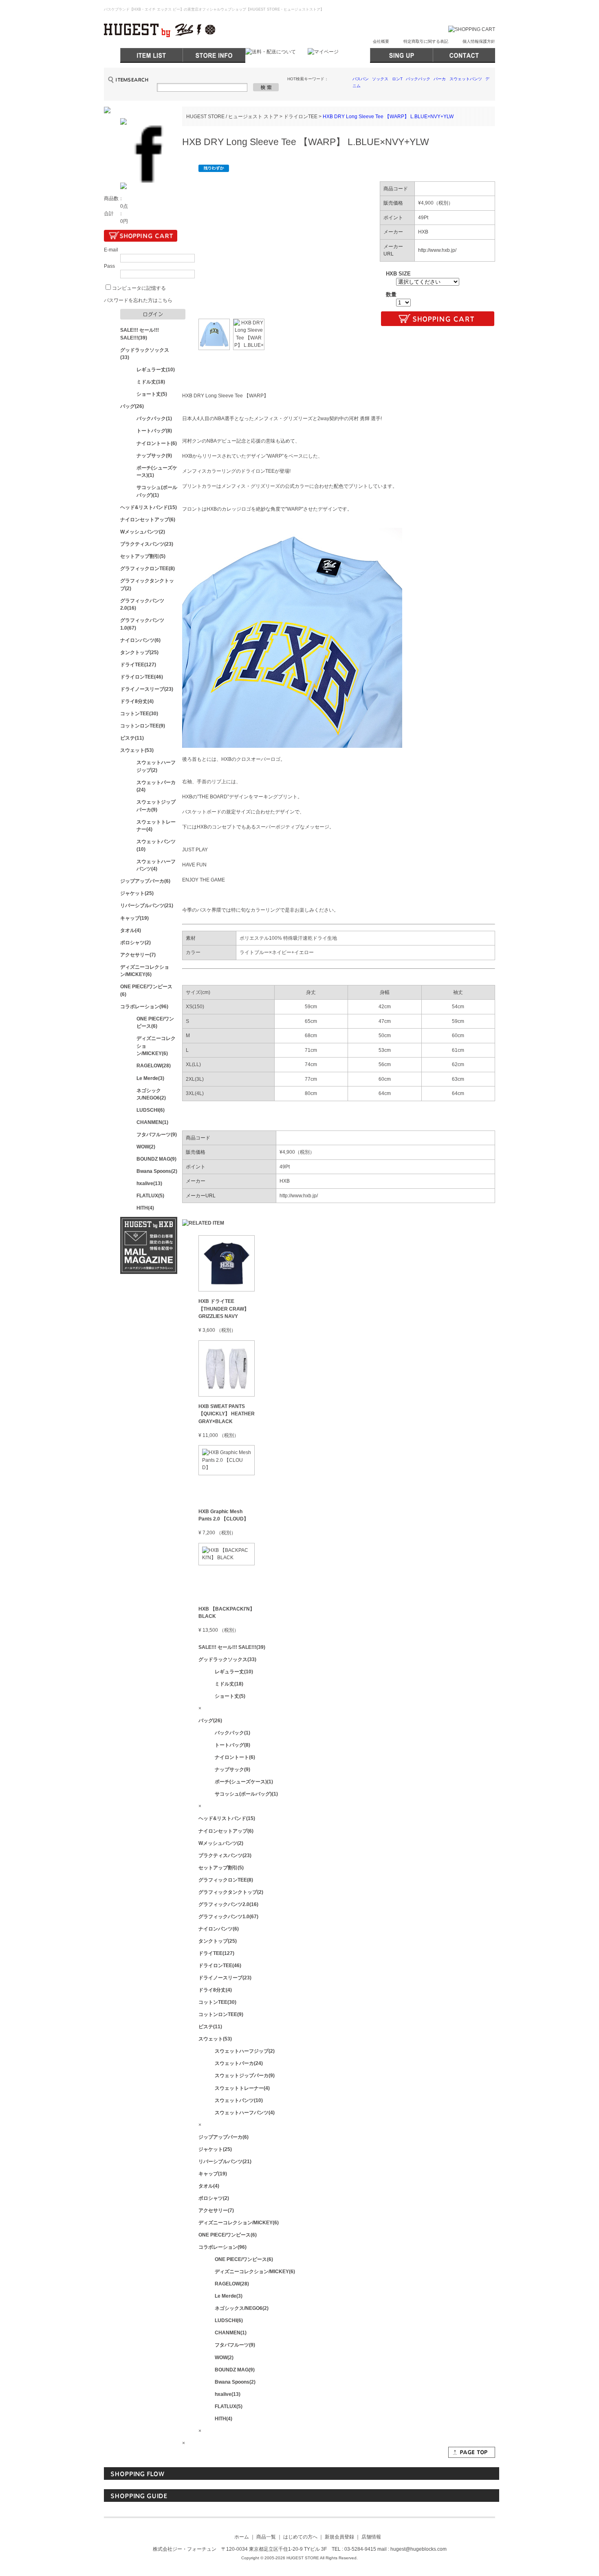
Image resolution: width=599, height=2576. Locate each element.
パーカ (440, 79)
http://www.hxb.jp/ (437, 250)
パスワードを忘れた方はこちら (138, 300)
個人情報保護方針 (479, 41)
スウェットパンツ (466, 79)
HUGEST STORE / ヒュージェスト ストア (232, 117)
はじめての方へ (300, 2537)
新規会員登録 (339, 2537)
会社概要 (381, 41)
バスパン (361, 79)
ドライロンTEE (301, 117)
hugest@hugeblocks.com (418, 2549)
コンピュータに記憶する (139, 288)
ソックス (380, 79)
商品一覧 (266, 2537)
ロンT (397, 79)
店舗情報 (371, 2537)
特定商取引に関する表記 (426, 41)
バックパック (418, 79)
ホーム (242, 2537)
